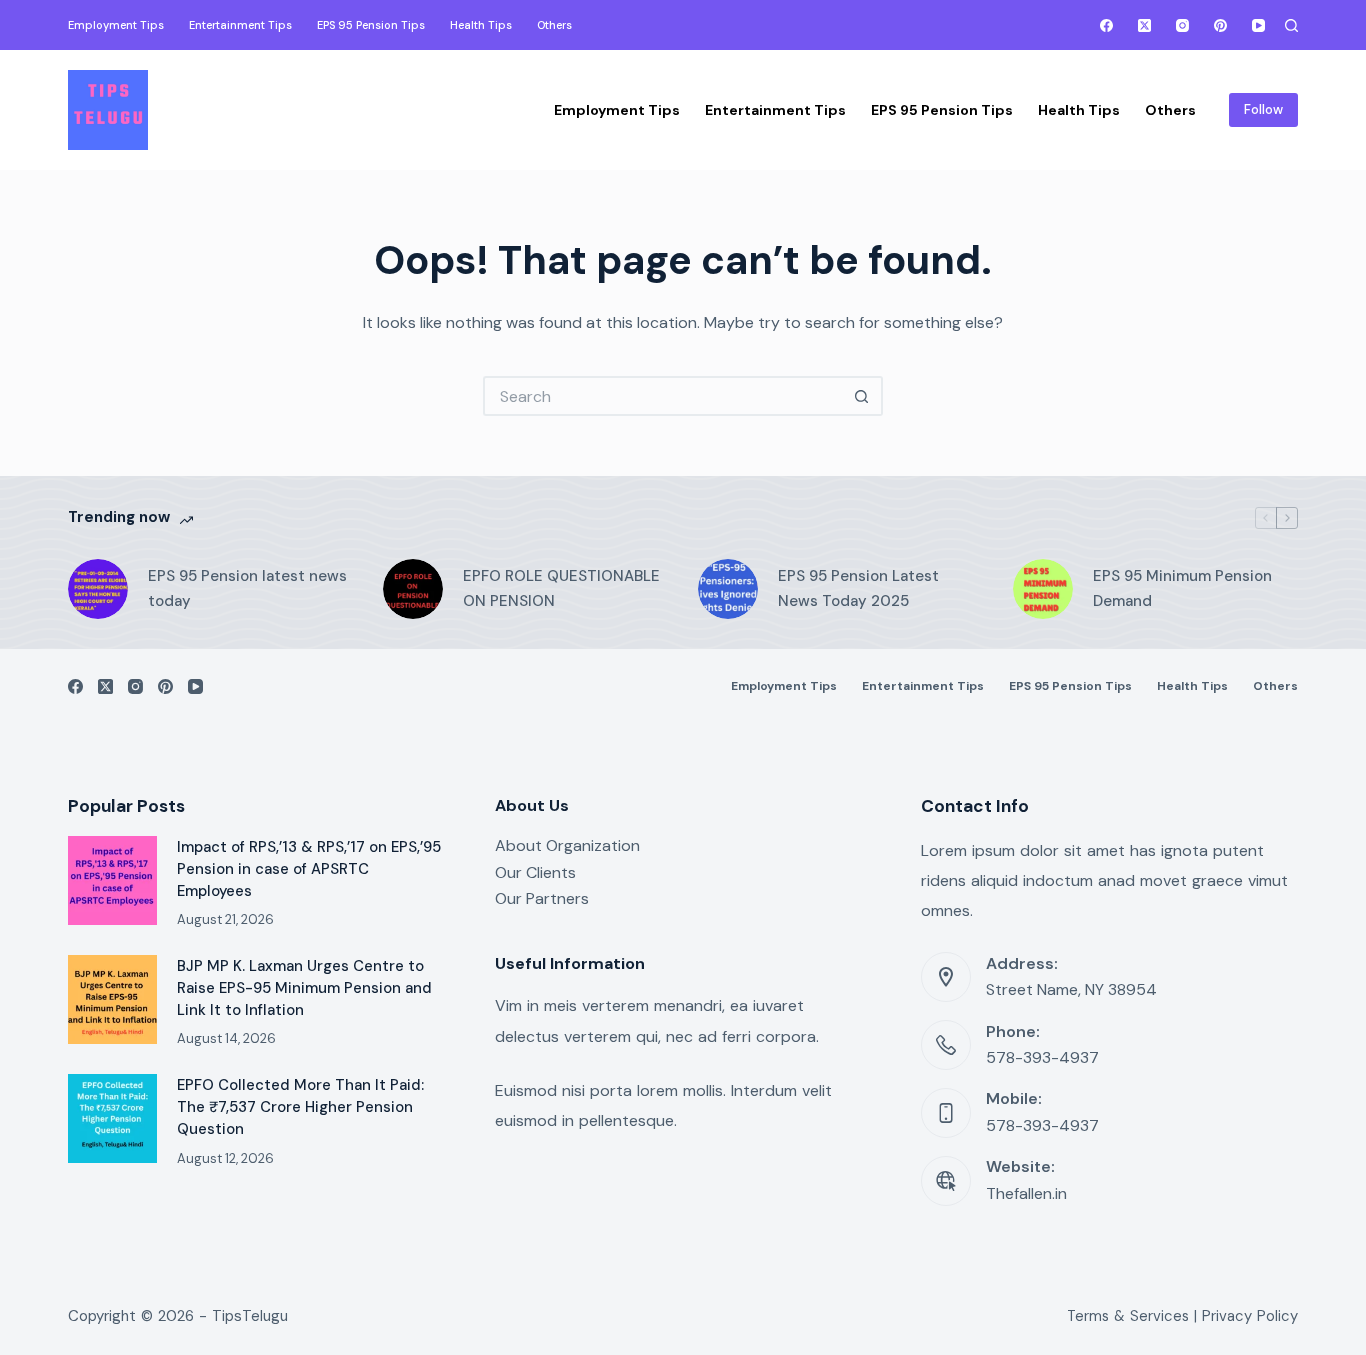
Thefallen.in (1026, 1193)
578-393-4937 (1042, 1057)
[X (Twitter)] (1144, 25)
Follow (1263, 109)
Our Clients (535, 872)
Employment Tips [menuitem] (116, 25)
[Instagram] (1182, 25)
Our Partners (542, 898)
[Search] (1291, 25)
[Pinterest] (1220, 25)
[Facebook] (1106, 25)
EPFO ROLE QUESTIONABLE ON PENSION (561, 588)
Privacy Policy (1250, 1316)
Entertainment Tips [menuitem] (240, 25)
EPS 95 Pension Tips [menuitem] (371, 25)
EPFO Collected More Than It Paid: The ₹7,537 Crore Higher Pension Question (300, 1107)
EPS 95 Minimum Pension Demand (1182, 588)
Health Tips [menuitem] (481, 25)
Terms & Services (1128, 1316)
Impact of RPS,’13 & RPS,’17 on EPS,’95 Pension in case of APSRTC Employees (309, 869)
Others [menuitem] (554, 25)
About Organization (567, 845)
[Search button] (863, 396)
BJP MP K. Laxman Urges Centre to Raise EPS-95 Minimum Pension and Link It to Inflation (304, 988)
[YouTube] (1258, 25)
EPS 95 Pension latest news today (247, 588)
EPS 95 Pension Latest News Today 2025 (858, 588)
